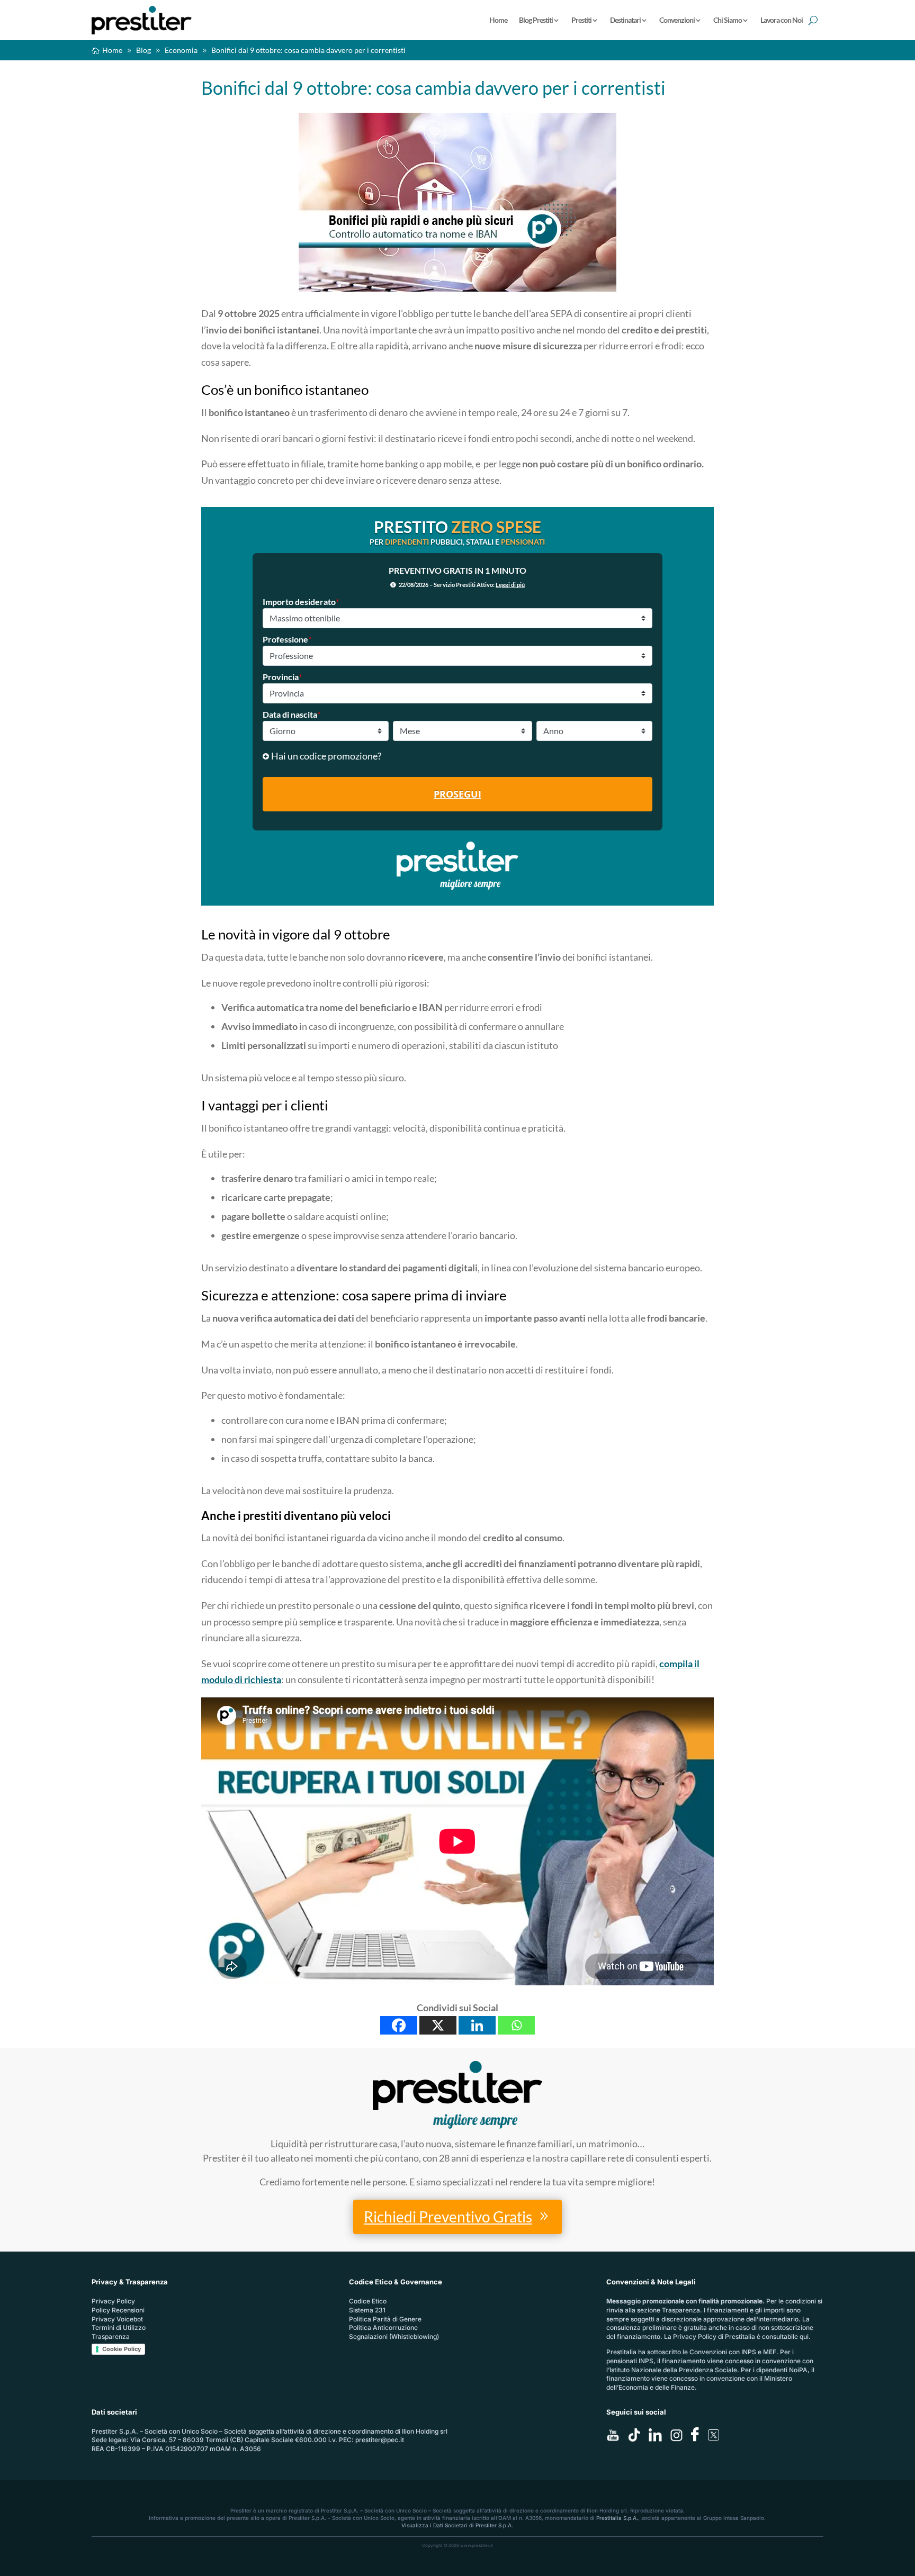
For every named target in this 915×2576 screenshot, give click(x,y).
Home (498, 20)
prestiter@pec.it (380, 2440)
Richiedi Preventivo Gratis (448, 2217)
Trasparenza (111, 2337)
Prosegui (457, 794)
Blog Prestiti (536, 20)
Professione (287, 639)
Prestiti (581, 20)
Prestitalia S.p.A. (617, 2518)
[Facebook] (399, 2025)
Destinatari (625, 20)
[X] (438, 2025)
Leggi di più (510, 585)
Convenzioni (677, 20)
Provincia (282, 677)
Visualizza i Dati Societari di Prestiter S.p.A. (457, 2525)
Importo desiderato (301, 602)
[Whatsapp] (516, 2025)
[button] (457, 756)
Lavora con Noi (782, 20)
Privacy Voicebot (117, 2319)
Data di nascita (291, 714)
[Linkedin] (477, 2025)
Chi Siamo (728, 20)
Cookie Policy (122, 2349)
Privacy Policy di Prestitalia (714, 2337)
